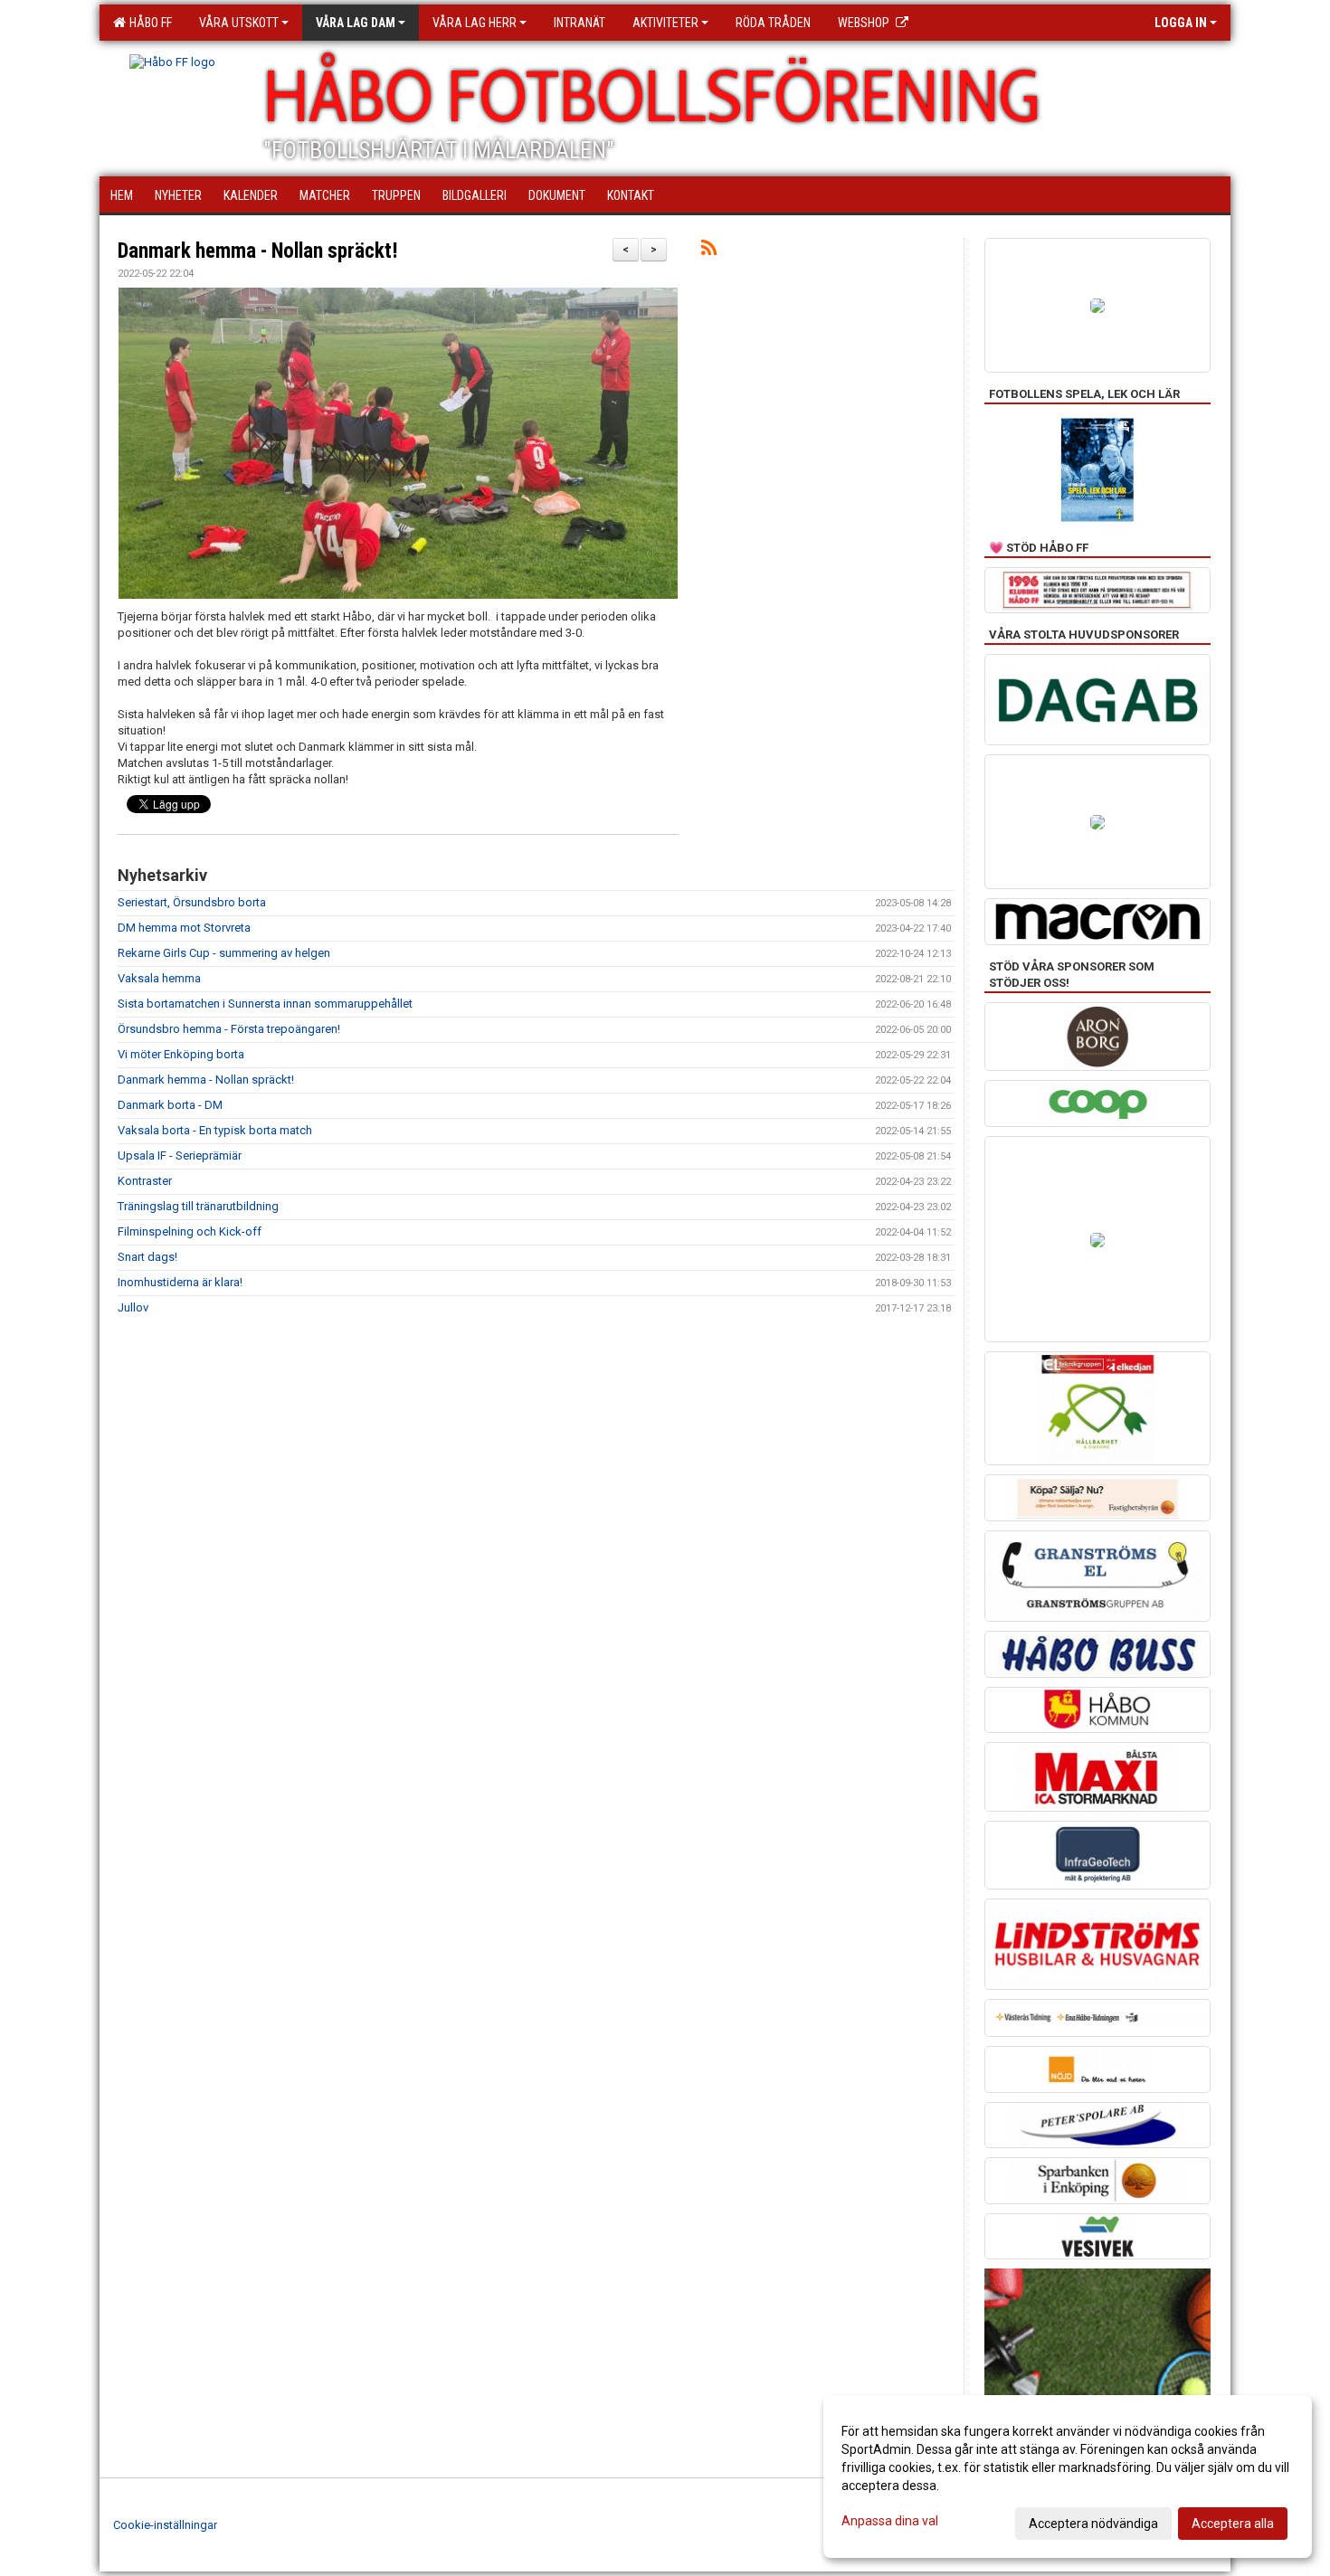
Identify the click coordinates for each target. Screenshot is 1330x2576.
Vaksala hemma (159, 978)
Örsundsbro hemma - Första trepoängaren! (229, 1029)
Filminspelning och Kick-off (190, 1231)
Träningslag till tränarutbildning (198, 1206)
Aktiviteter (665, 23)
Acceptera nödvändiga (1093, 2524)
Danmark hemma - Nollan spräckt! (258, 251)
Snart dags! (147, 1257)
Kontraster (145, 1181)
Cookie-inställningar (165, 2525)
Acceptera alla (1233, 2524)
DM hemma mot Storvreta (184, 928)
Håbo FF (148, 23)
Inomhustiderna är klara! (180, 1282)
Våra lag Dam (356, 23)
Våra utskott (239, 23)
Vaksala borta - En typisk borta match (215, 1130)
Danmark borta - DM (170, 1105)
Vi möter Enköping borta (181, 1054)
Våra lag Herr (475, 23)
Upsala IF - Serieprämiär (180, 1155)
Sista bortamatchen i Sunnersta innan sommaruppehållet (265, 1004)
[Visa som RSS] (709, 251)
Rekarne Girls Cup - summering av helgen (224, 953)
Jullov (133, 1307)
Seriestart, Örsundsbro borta (192, 902)
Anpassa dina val (890, 2521)
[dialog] (1068, 2477)
